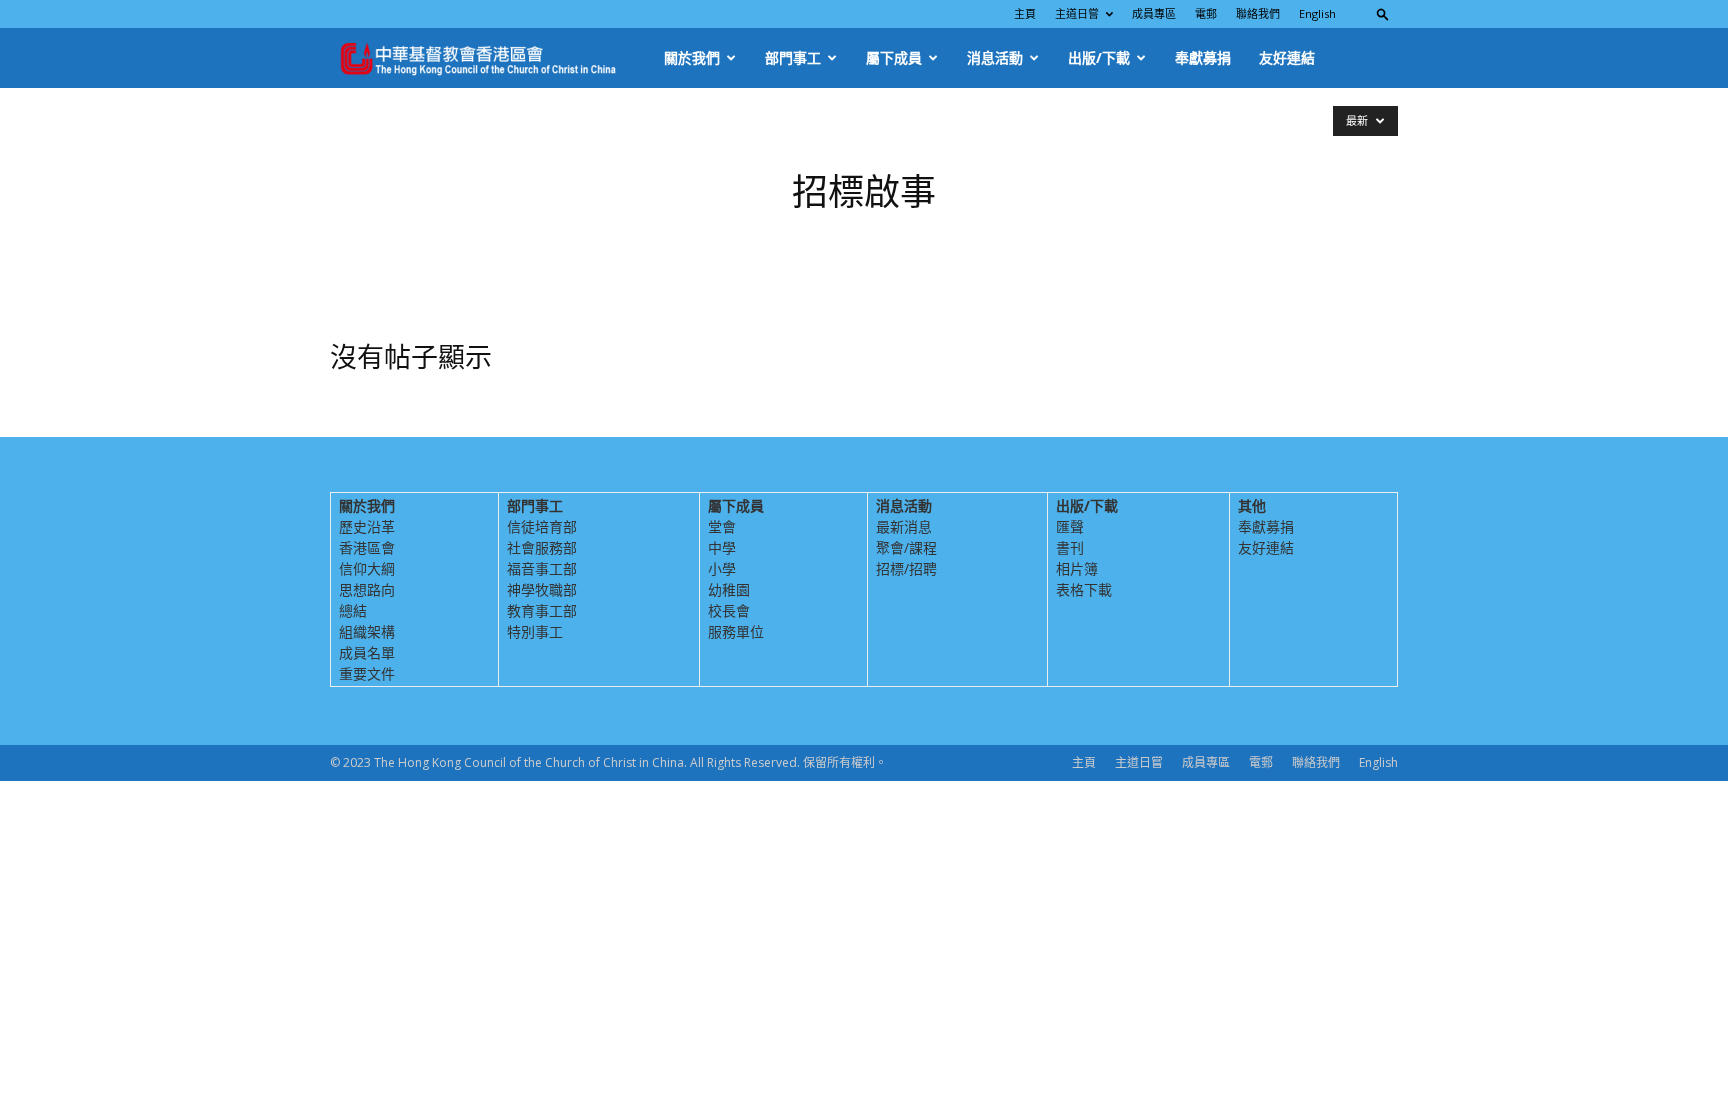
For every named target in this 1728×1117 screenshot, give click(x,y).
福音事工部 (542, 568)
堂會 (722, 526)
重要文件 (367, 673)
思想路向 (367, 589)
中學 (722, 547)
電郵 (1206, 13)
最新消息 (904, 526)
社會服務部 (542, 547)
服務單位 (736, 631)
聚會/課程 (906, 547)
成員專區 (1154, 13)
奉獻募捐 (1203, 57)
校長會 (729, 610)
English (1317, 13)
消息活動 (995, 57)
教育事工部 (542, 610)
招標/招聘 (906, 568)
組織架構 (367, 631)
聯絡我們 (1258, 13)
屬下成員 (894, 57)
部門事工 (793, 57)
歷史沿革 (367, 526)
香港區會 (367, 547)
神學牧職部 (542, 589)
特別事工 (535, 631)
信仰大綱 (367, 568)
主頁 (1025, 13)
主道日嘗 (1077, 13)
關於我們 (692, 57)
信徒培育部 (542, 526)
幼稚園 (729, 589)
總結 (353, 610)
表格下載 (1084, 589)
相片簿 (1077, 568)
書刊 (1070, 547)
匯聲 (1070, 526)
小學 (722, 568)
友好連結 (1287, 57)
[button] (1383, 13)
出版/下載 (1099, 57)
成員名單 (367, 652)
